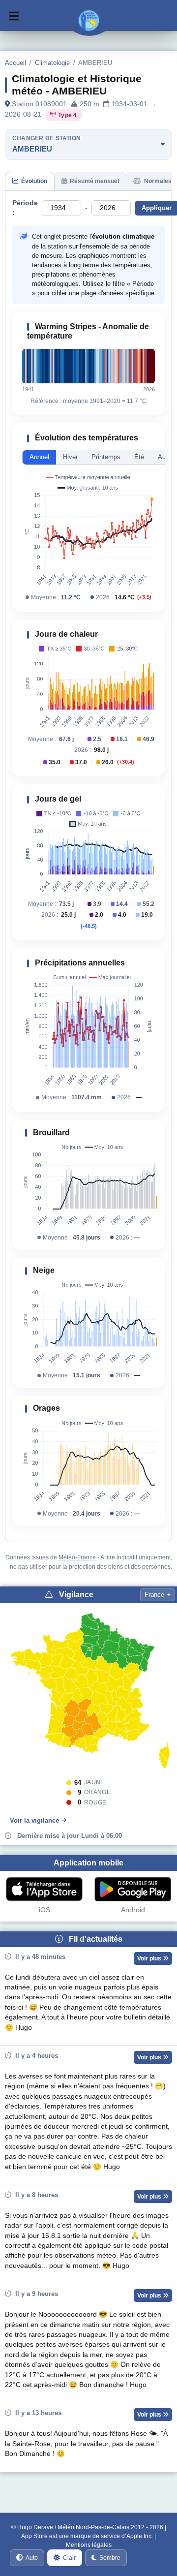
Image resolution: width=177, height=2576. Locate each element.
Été (139, 457)
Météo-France (77, 1557)
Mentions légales (89, 2545)
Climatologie (52, 63)
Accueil (15, 63)
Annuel (39, 457)
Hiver (70, 457)
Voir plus (150, 1958)
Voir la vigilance (34, 1820)
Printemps (106, 457)
